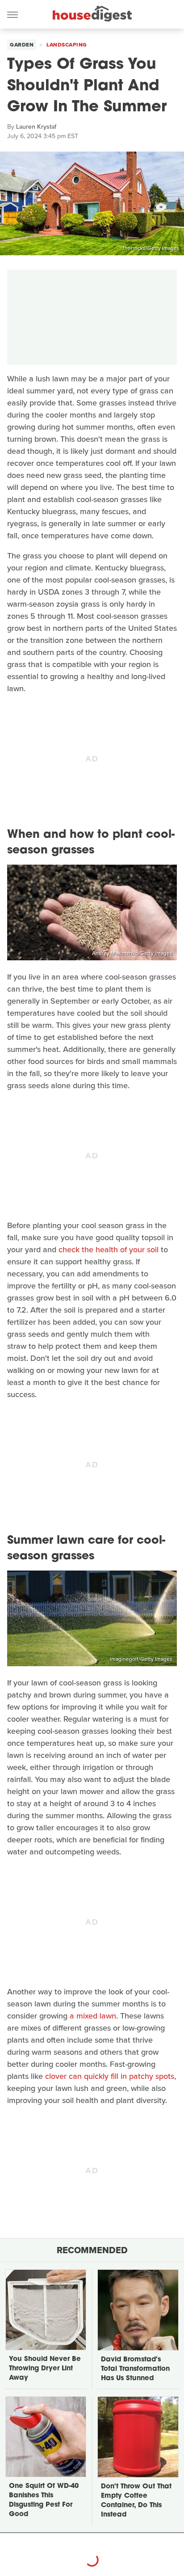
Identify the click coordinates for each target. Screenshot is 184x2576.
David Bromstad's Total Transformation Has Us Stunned (135, 2369)
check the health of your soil (109, 1250)
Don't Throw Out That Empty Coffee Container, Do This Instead (136, 2501)
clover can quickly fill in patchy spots (110, 2076)
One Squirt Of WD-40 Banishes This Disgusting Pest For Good (44, 2500)
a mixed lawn (93, 2016)
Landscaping (67, 45)
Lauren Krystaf (36, 127)
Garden (22, 45)
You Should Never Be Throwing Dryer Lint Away (45, 2369)
